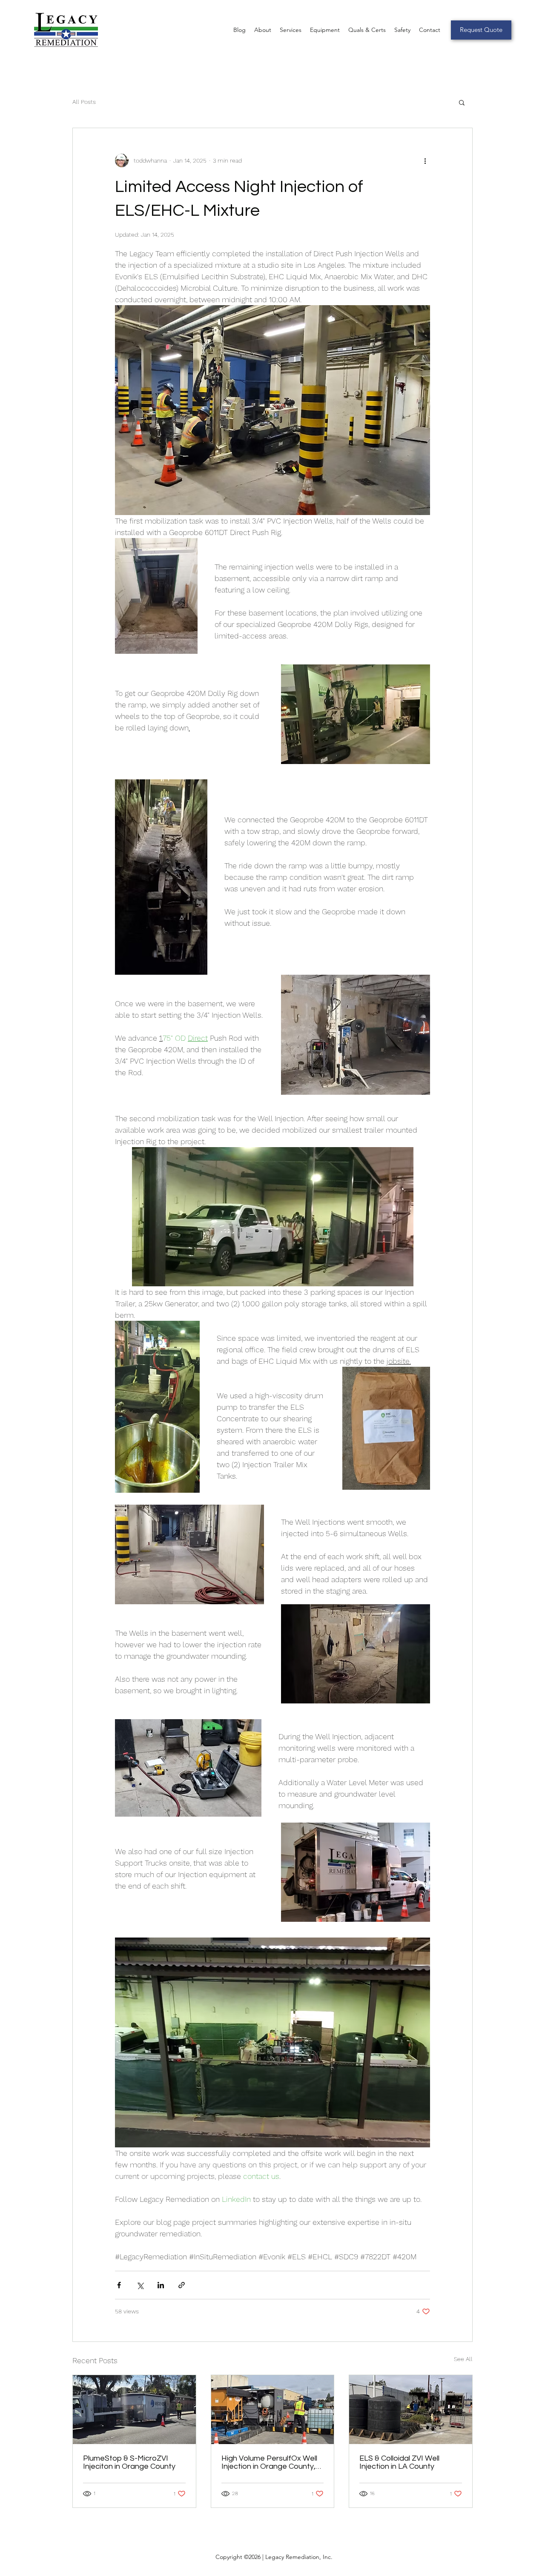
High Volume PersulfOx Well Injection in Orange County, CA (269, 2462)
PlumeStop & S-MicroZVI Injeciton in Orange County (129, 2462)
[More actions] (425, 160)
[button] (462, 102)
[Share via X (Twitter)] (140, 2285)
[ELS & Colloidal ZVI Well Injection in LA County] (411, 2410)
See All (463, 2359)
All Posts (84, 102)
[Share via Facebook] (119, 2285)
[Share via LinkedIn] (161, 2285)
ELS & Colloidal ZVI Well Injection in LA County (399, 2462)
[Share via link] (182, 2285)
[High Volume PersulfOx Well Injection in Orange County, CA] (273, 2410)
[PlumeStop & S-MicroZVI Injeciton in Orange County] (134, 2410)
